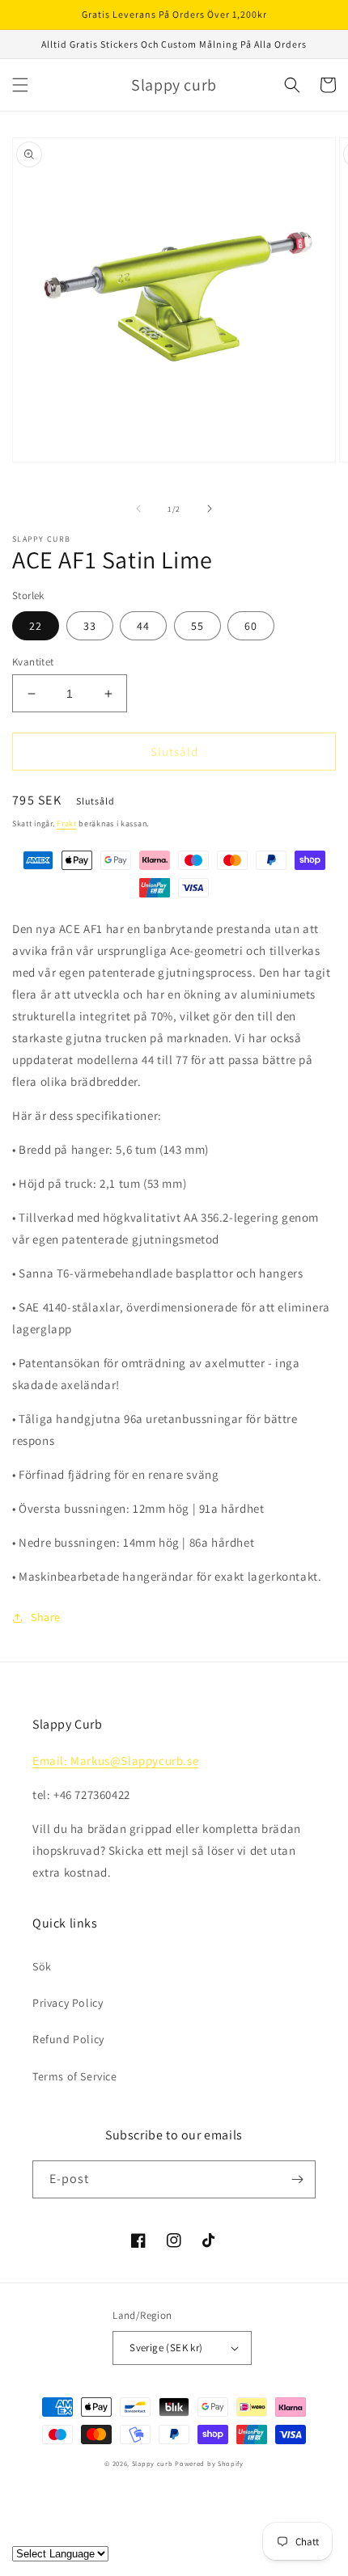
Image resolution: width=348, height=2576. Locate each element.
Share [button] (46, 1617)
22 (36, 626)
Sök (42, 1966)
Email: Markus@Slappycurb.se (115, 1761)
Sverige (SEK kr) (166, 2348)
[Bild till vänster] (138, 509)
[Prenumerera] (297, 2179)
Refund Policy (68, 2039)
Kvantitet (33, 662)
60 (251, 626)
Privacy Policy (68, 2003)
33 (90, 626)
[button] (20, 85)
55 (197, 626)
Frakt (67, 823)
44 (143, 626)
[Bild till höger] (210, 509)
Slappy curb (153, 2463)
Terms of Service (75, 2076)
